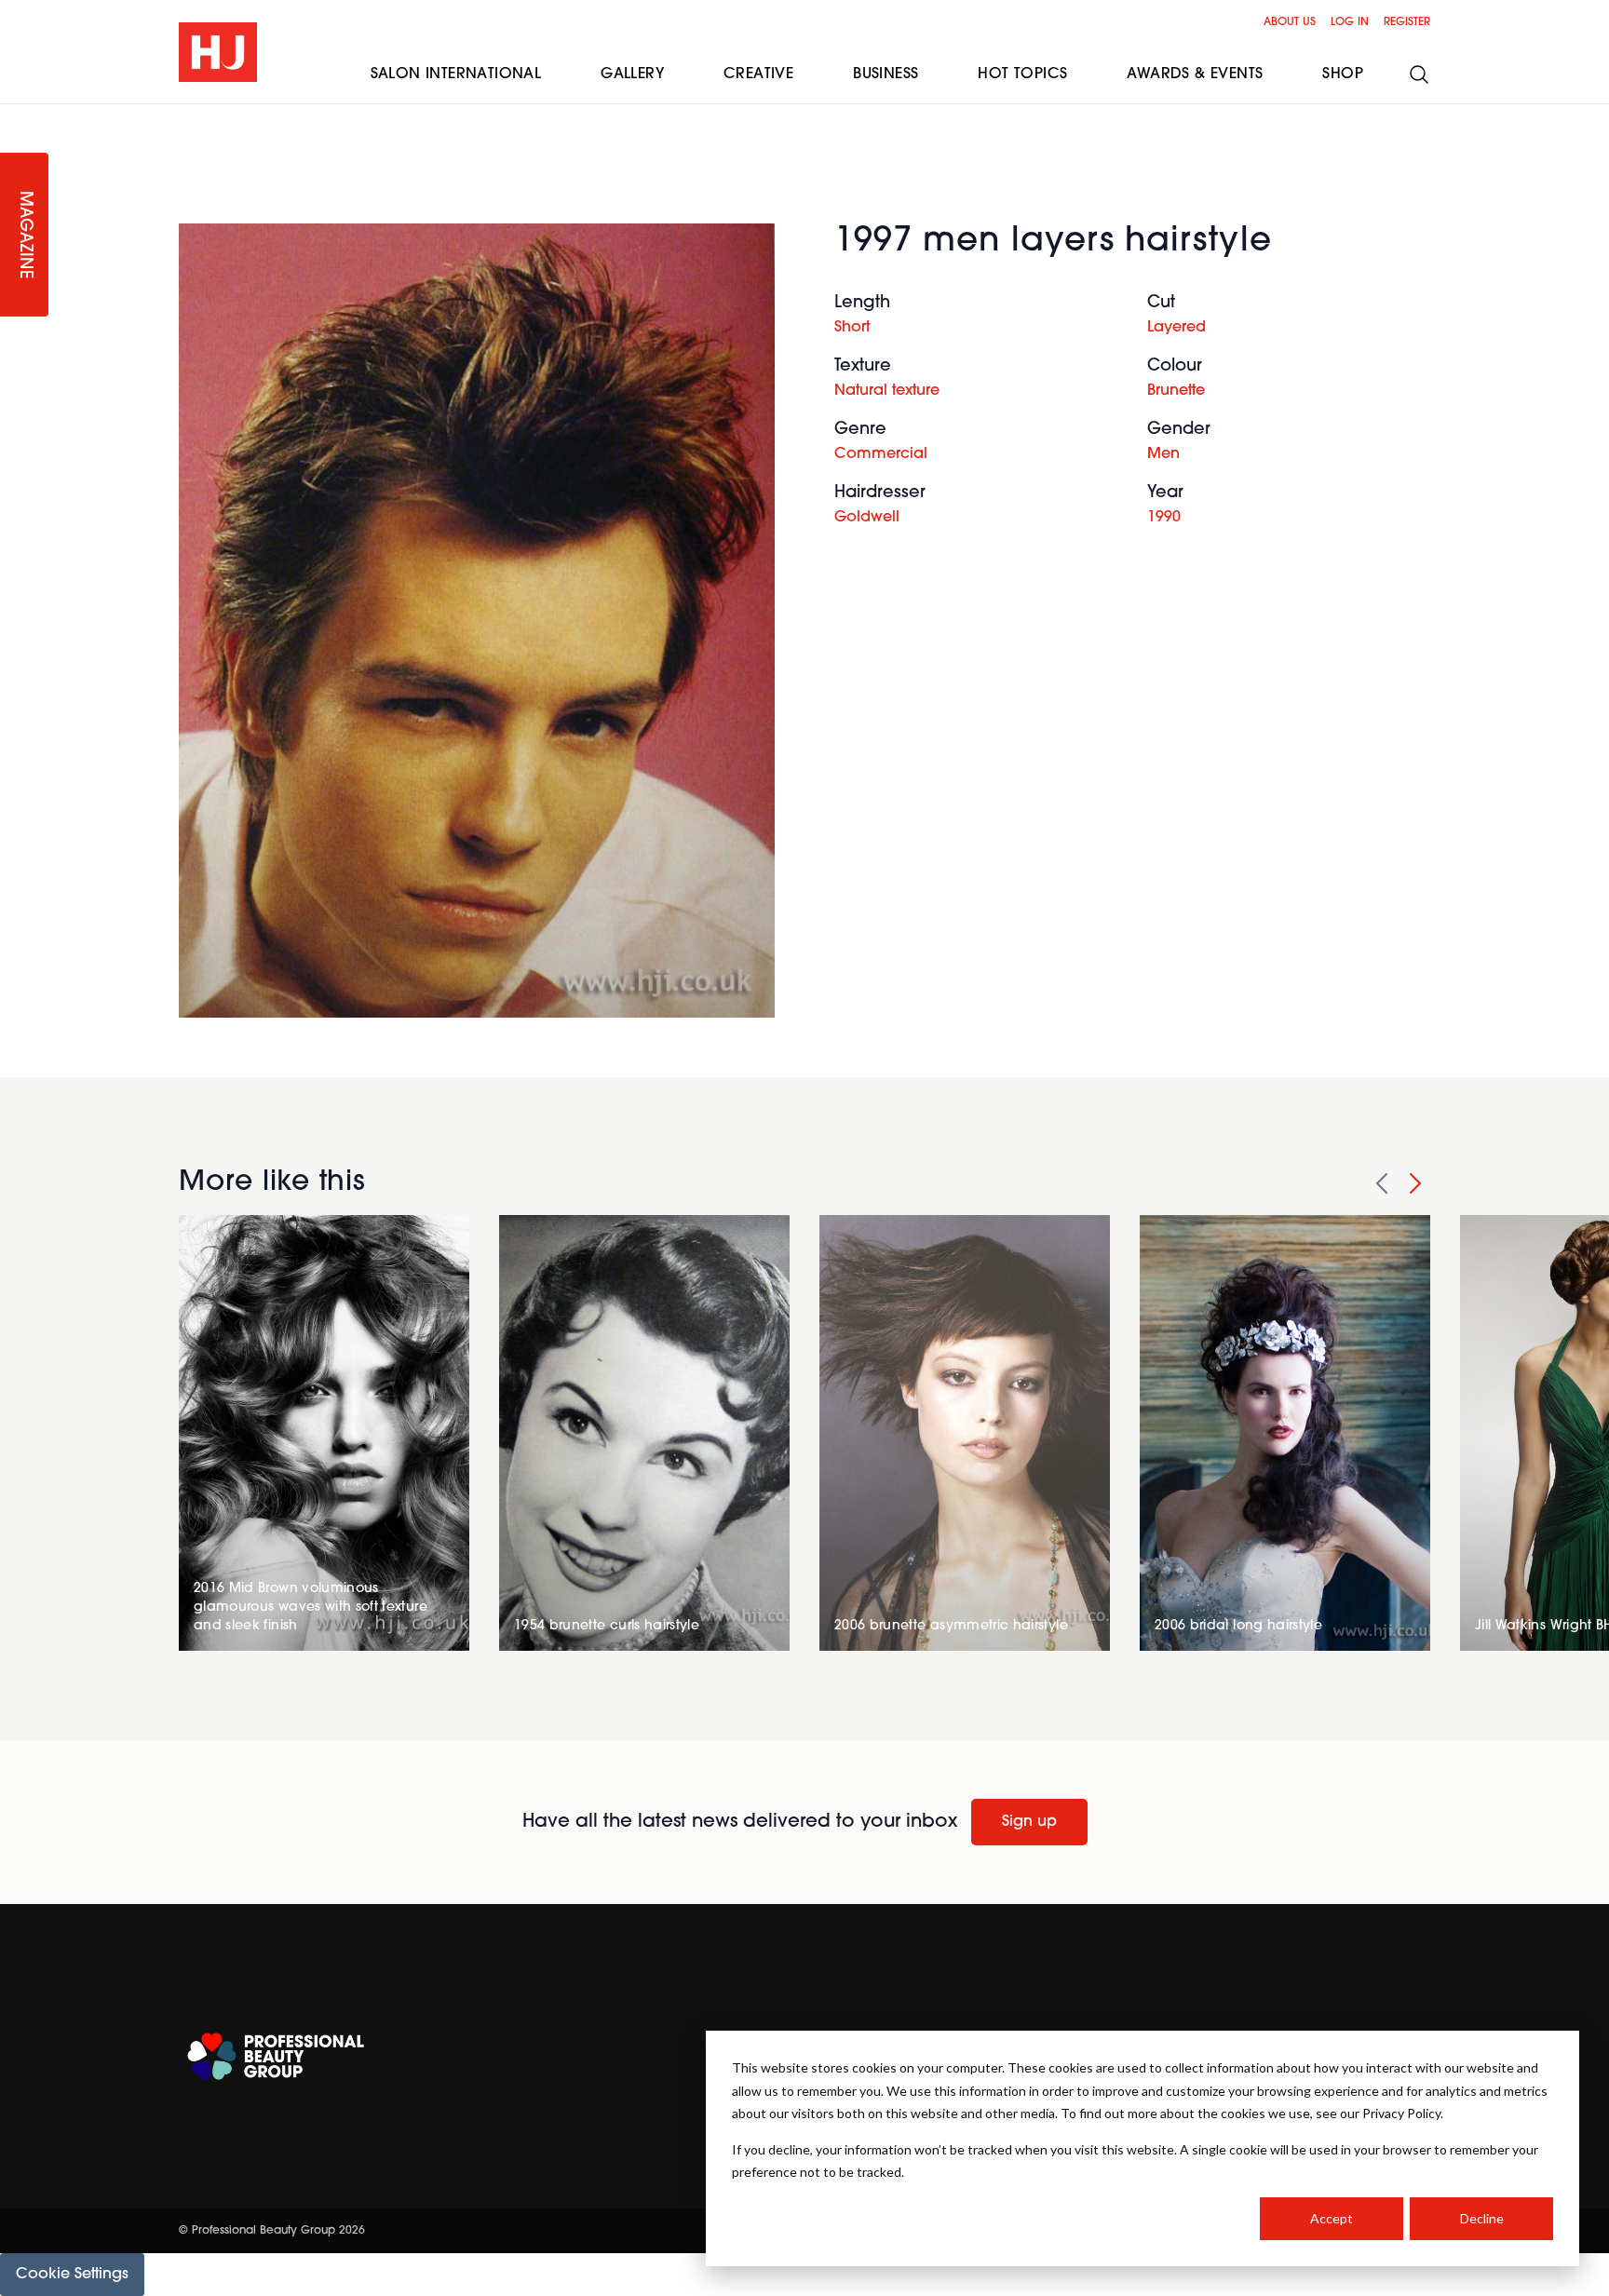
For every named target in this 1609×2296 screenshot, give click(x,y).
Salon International (456, 74)
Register (1407, 22)
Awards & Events (1195, 74)
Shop (1343, 74)
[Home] (218, 52)
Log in (1350, 22)
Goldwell (867, 518)
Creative (758, 74)
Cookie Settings (72, 2275)
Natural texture (887, 391)
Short (852, 328)
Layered (1176, 328)
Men (1163, 454)
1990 (1164, 518)
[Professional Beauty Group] (276, 2056)
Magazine (24, 235)
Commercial (881, 454)
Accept (1332, 2218)
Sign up (1029, 1822)
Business (886, 74)
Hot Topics (1022, 74)
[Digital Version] (15, 115)
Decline (1482, 2218)
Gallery (632, 74)
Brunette (1176, 391)
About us (1290, 22)
